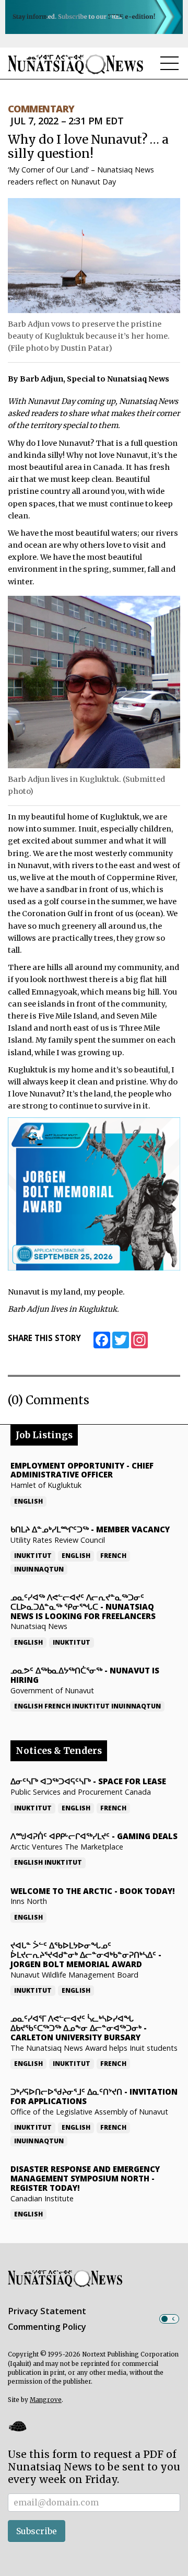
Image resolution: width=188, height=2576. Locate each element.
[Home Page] (76, 64)
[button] (17, 2426)
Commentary (41, 109)
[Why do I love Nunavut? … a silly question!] (94, 256)
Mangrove (46, 2400)
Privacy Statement (47, 2311)
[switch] (169, 2319)
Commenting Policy (47, 2327)
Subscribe (37, 2531)
